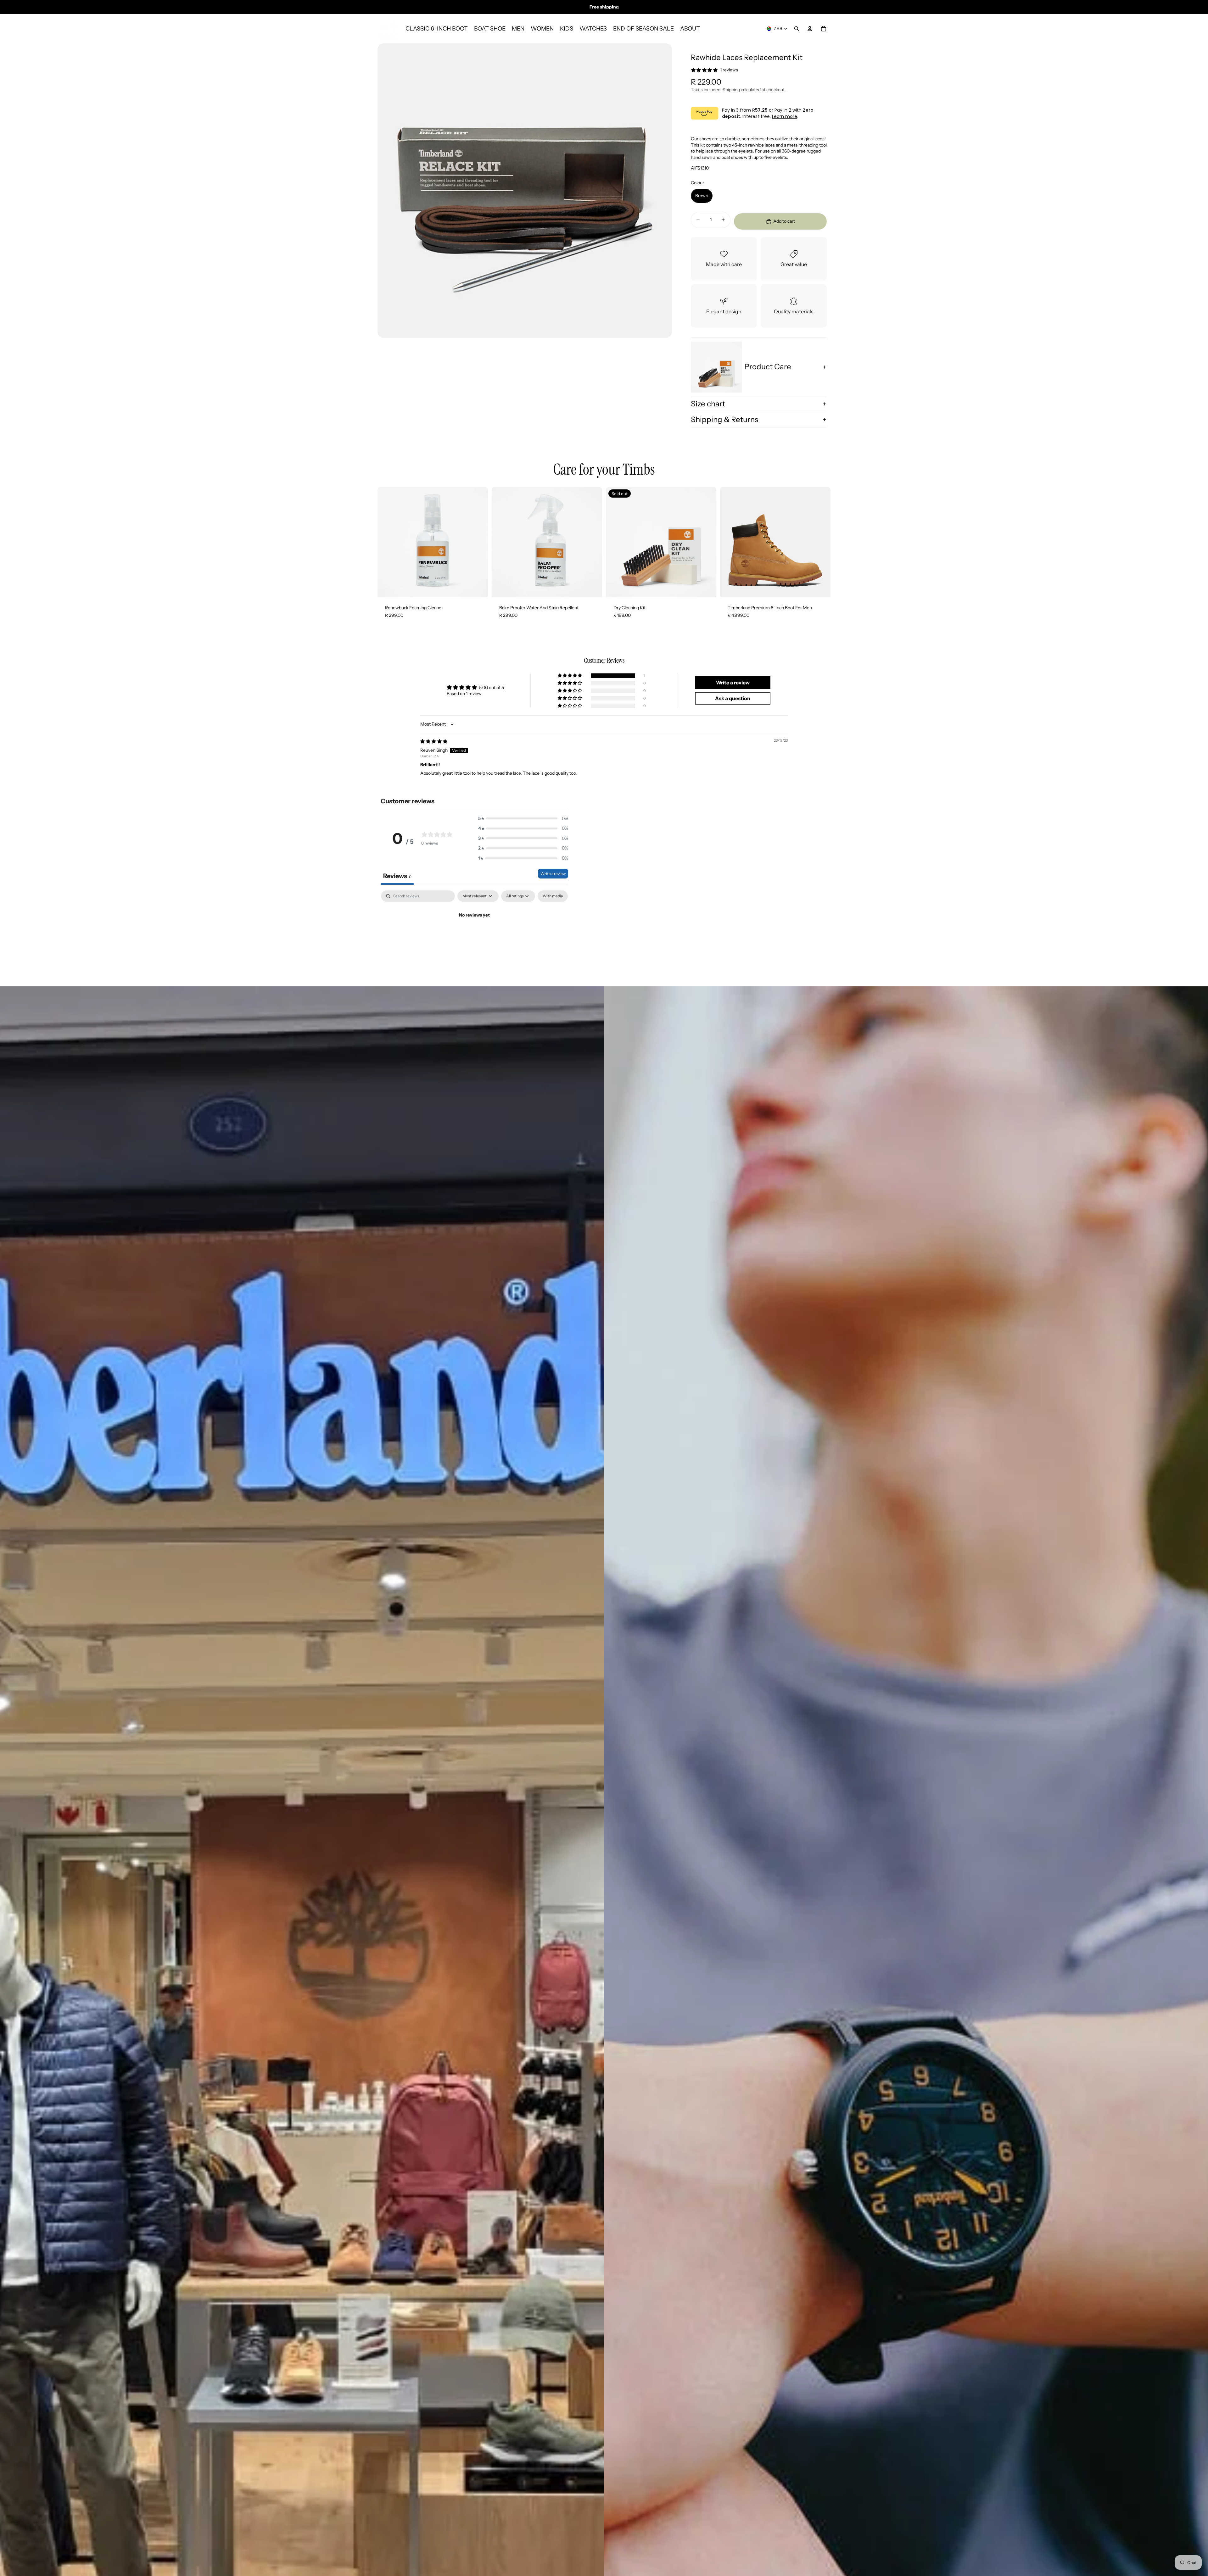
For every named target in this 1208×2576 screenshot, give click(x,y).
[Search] (797, 29)
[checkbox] (553, 896)
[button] (570, 676)
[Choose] (821, 588)
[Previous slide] (730, 542)
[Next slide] (821, 542)
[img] (434, 741)
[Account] (810, 29)
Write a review (553, 874)
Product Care (768, 367)
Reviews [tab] (397, 876)
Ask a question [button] (733, 698)
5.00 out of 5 (492, 688)
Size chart (708, 404)
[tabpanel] (474, 937)
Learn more (785, 116)
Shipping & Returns (724, 419)
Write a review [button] (733, 683)
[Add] (478, 588)
